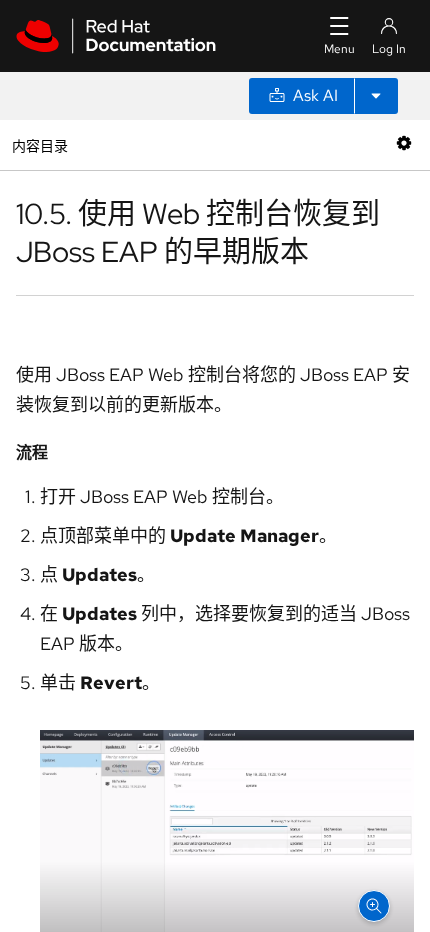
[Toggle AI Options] (376, 96)
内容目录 (39, 144)
